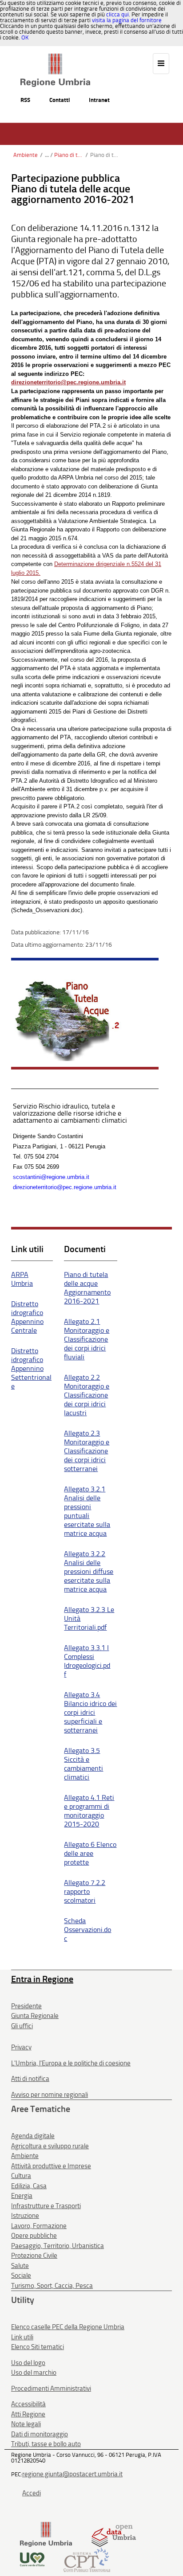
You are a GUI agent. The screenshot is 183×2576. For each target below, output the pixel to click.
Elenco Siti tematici (38, 2347)
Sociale (21, 2275)
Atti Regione (28, 2414)
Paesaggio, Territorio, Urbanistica (58, 2246)
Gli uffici (22, 2026)
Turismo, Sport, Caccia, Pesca (52, 2286)
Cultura (21, 2176)
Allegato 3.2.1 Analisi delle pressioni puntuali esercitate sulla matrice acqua (87, 1511)
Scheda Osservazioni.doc (88, 1930)
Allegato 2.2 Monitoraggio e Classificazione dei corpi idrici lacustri (87, 1395)
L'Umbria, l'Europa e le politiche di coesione (71, 2063)
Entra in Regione (42, 1979)
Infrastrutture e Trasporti (46, 2206)
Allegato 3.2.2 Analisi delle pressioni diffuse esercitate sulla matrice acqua (89, 1571)
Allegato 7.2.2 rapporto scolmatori (85, 1891)
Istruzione (25, 2216)
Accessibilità (28, 2404)
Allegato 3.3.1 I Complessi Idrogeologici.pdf (87, 1661)
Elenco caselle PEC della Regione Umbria (68, 2327)
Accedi (32, 2493)
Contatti (60, 100)
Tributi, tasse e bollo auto (46, 2444)
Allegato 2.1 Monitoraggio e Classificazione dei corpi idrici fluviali (87, 1339)
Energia (22, 2196)
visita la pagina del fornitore (127, 20)
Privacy (21, 2047)
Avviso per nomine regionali (50, 2095)
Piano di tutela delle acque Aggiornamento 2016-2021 (87, 1288)
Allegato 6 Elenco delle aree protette (90, 1853)
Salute (20, 2266)
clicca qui (117, 14)
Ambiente (26, 155)
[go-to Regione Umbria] (55, 58)
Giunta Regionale (35, 2016)
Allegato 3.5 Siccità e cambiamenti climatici (84, 1764)
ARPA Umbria (22, 1279)
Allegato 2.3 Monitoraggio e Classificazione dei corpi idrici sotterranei (87, 1451)
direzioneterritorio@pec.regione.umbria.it (65, 1187)
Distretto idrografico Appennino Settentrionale (31, 1368)
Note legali (26, 2424)
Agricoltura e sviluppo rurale (50, 2146)
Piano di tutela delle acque (69, 155)
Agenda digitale (33, 2136)
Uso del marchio (34, 2373)
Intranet (99, 100)
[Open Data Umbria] (113, 2534)
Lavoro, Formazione (39, 2226)
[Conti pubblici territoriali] (87, 2559)
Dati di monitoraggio (40, 2434)
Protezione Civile (34, 2256)
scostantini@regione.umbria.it (51, 1177)
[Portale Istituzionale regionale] (46, 2534)
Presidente (26, 2006)
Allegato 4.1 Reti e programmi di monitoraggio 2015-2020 (89, 1811)
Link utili (22, 2337)
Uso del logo (28, 2363)
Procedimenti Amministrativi (51, 2389)
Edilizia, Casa (29, 2186)
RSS (25, 100)
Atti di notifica (30, 2079)
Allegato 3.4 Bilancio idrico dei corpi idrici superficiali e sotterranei (90, 1712)
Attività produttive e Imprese (51, 2166)
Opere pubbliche (34, 2236)
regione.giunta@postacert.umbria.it (72, 2474)
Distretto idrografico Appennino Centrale (27, 1317)
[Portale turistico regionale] (32, 2559)
